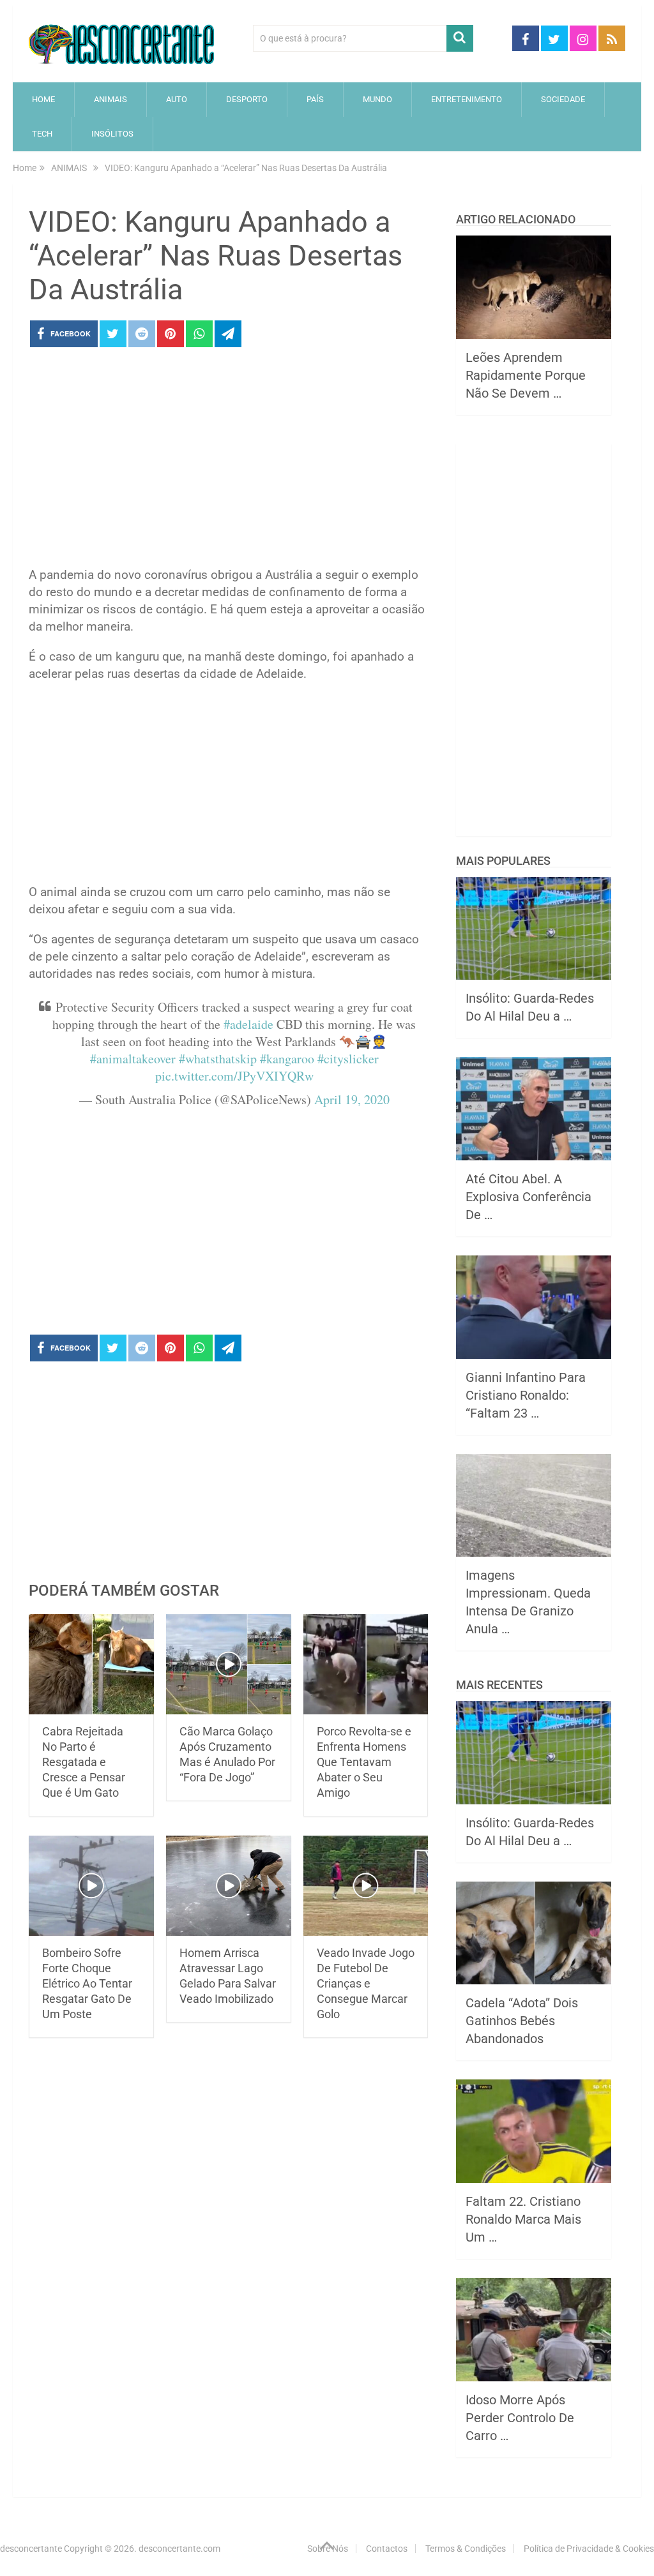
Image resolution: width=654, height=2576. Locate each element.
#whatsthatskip (218, 1059)
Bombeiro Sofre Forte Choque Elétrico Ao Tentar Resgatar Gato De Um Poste (87, 1983)
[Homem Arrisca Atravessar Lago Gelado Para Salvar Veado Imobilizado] (229, 1886)
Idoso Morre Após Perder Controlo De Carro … (520, 2418)
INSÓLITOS (112, 134)
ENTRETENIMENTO (467, 99)
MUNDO (377, 99)
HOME (43, 99)
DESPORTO (247, 99)
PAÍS (315, 99)
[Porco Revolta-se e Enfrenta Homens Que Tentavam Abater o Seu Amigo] (366, 1664)
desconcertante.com (179, 2549)
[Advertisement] (228, 461)
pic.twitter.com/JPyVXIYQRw (234, 1076)
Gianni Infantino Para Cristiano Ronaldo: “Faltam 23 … (526, 1395)
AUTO (177, 99)
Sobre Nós (328, 2549)
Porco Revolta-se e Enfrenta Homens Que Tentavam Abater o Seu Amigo (364, 1762)
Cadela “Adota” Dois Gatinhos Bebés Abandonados (522, 2021)
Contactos (387, 2549)
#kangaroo (287, 1059)
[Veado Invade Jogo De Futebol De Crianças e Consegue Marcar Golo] (366, 1886)
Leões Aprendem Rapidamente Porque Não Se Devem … (526, 375)
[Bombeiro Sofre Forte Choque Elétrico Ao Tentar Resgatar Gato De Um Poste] (91, 1886)
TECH (42, 134)
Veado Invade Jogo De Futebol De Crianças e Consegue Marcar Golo (366, 1983)
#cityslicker (348, 1059)
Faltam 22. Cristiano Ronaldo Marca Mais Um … (523, 2219)
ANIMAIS (110, 99)
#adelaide (248, 1024)
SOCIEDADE (563, 99)
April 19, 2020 (352, 1099)
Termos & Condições (466, 2549)
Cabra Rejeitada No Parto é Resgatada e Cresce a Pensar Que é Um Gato (84, 1762)
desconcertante (31, 2549)
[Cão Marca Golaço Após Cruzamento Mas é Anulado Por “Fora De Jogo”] (229, 1664)
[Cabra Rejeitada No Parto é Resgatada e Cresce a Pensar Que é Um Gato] (91, 1664)
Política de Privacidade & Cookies (589, 2549)
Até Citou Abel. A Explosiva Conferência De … (529, 1197)
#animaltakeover (133, 1059)
